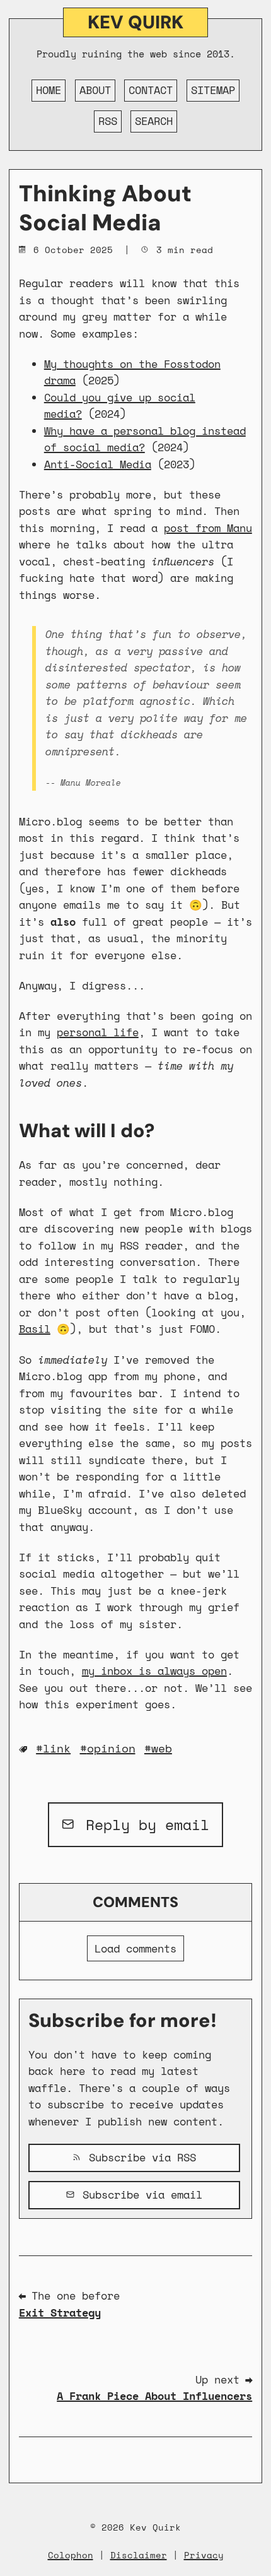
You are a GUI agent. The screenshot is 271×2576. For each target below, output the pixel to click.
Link (57, 1748)
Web (162, 1748)
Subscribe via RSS (139, 2157)
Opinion (111, 1748)
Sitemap (213, 90)
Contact (151, 90)
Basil (35, 1329)
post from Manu (208, 528)
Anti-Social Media (98, 464)
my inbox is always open (154, 1671)
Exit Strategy (60, 2313)
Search (154, 121)
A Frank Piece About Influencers (154, 2396)
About (95, 90)
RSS (108, 121)
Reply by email (143, 1824)
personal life (98, 1032)
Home (49, 90)
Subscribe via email (139, 2195)
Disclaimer (139, 2555)
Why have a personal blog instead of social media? (145, 439)
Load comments (135, 1948)
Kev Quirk (135, 22)
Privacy (204, 2555)
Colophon (71, 2555)
